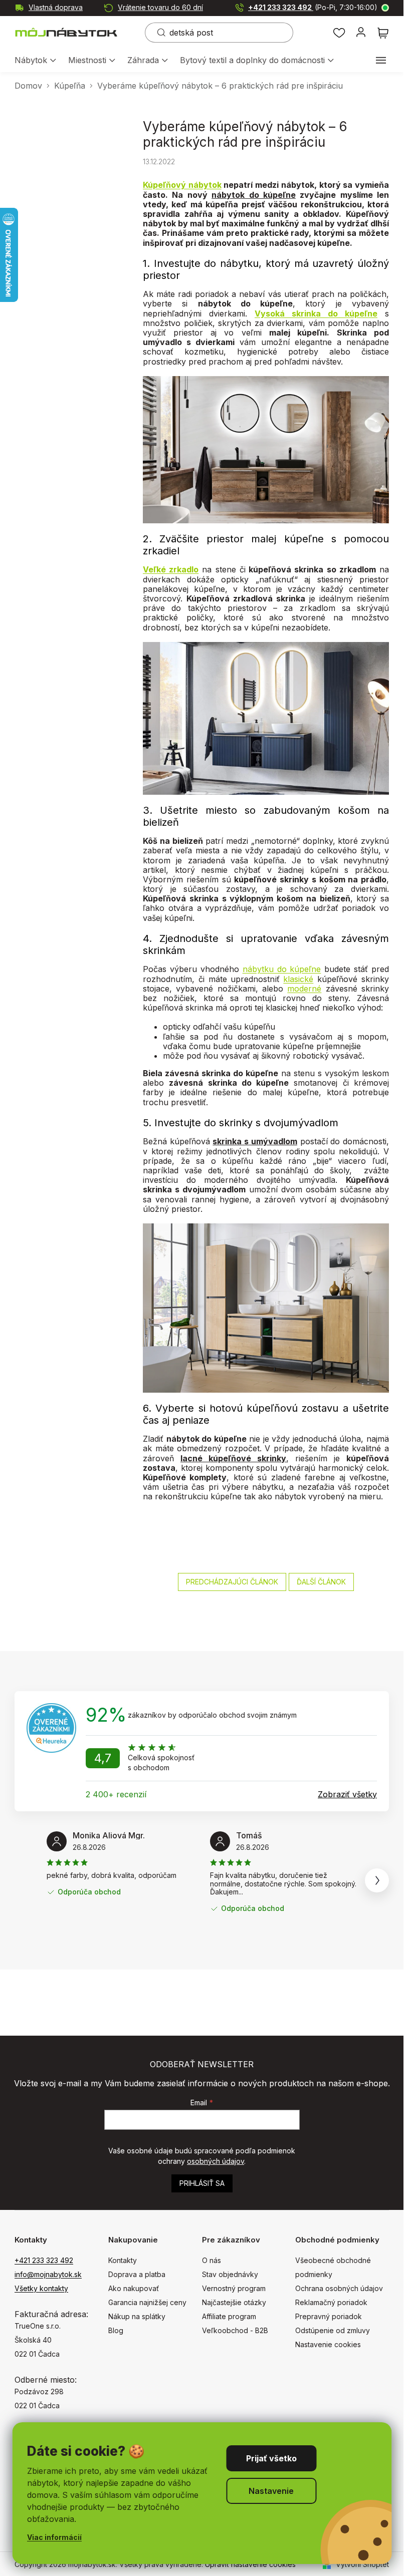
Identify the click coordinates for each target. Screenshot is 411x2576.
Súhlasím (271, 2458)
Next (377, 1880)
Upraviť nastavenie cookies (250, 2564)
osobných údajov (216, 2161)
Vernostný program (234, 2288)
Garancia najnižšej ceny (147, 2302)
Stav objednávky (230, 2274)
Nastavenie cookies (328, 2344)
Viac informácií (54, 2537)
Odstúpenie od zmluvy (333, 2330)
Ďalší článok (321, 1582)
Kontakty (123, 2260)
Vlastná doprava (56, 7)
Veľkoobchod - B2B (235, 2330)
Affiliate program (229, 2316)
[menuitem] (35, 61)
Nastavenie (271, 2491)
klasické (298, 979)
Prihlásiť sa (202, 2183)
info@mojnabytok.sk (48, 2274)
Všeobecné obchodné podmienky (333, 2267)
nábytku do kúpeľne (282, 969)
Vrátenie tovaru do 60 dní (160, 7)
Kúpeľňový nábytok (182, 185)
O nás (212, 2260)
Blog (116, 2330)
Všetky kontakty (41, 2288)
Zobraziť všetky (347, 1794)
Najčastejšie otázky (234, 2302)
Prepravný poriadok (329, 2316)
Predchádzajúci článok (232, 1582)
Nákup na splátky (137, 2316)
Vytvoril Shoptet (362, 2564)
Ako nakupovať (134, 2288)
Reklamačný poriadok (331, 2302)
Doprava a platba (137, 2274)
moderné (304, 989)
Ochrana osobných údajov (339, 2288)
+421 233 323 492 (313, 7)
